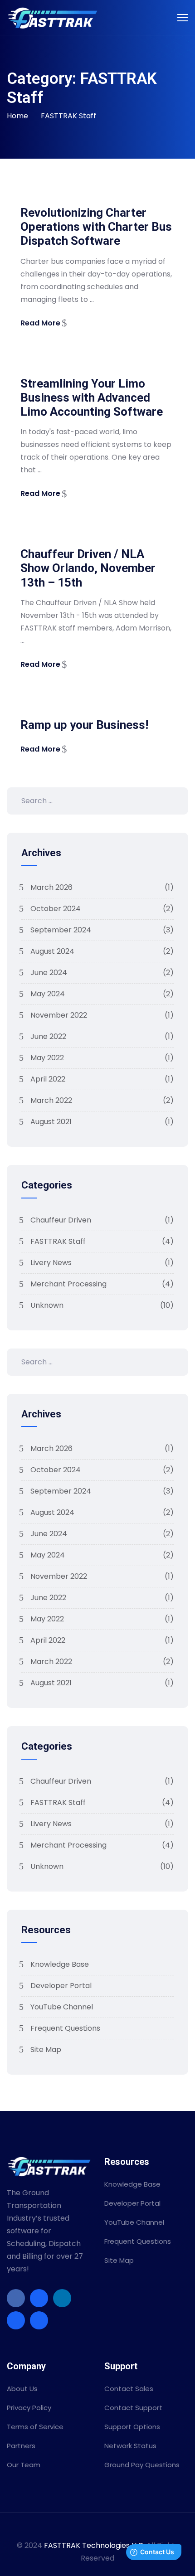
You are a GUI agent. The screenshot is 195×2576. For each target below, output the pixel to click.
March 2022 (102, 1100)
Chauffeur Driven (102, 1220)
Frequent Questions (65, 2028)
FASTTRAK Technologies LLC (94, 2545)
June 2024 (102, 973)
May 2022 (102, 1058)
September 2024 (102, 930)
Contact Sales (129, 2389)
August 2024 (102, 951)
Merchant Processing (102, 1284)
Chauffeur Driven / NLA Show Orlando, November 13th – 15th (88, 568)
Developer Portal (61, 1986)
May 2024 (102, 994)
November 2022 (102, 1015)
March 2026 (102, 887)
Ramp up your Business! (84, 725)
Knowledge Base (60, 1964)
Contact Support (133, 2408)
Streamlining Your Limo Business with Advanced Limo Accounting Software (92, 398)
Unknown (102, 1305)
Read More (40, 323)
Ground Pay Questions (142, 2465)
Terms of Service (35, 2427)
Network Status (130, 2446)
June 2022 (102, 1036)
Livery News (102, 1263)
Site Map (46, 2050)
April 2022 (102, 1079)
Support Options (132, 2427)
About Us (22, 2389)
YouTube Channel (62, 2007)
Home (17, 116)
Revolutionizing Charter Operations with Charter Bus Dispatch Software (96, 227)
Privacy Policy (29, 2408)
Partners (21, 2446)
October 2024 (102, 909)
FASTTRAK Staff (68, 116)
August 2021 (102, 1122)
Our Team (24, 2465)
